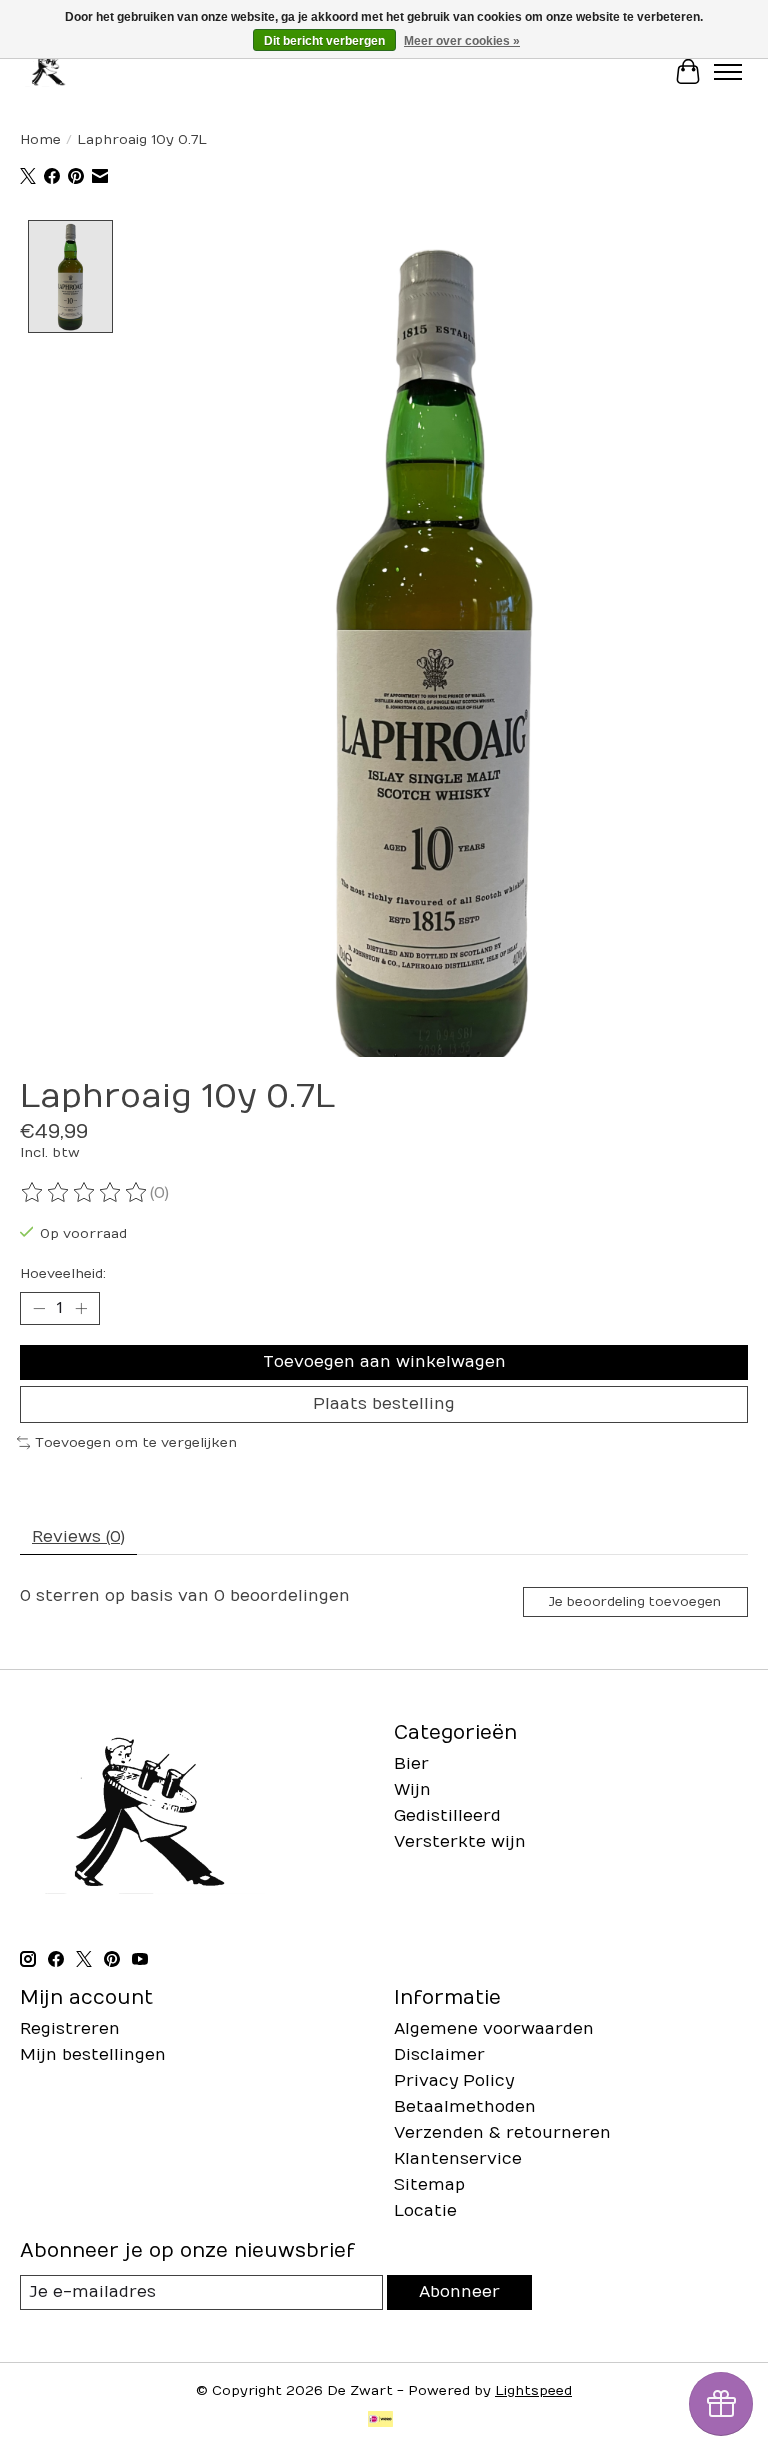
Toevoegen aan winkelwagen (384, 1362)
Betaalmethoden (465, 2107)
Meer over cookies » (462, 41)
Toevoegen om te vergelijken (136, 1443)
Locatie (425, 2211)
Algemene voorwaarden (494, 2029)
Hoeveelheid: (63, 1274)
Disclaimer (439, 2055)
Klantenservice (458, 2159)
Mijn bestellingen (93, 2055)
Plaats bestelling (384, 1404)
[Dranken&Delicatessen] (47, 71)
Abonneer (459, 2292)
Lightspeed (533, 2391)
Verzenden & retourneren (502, 2133)
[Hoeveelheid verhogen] (81, 1308)
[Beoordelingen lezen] (85, 1193)
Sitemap (429, 2185)
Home (40, 140)
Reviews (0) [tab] (78, 1537)
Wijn (412, 1790)
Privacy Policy (454, 2081)
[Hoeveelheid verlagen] (39, 1308)
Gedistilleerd (447, 1816)
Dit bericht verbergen (324, 41)
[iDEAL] (380, 2421)
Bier (411, 1764)
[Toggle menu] (728, 72)
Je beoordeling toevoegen (635, 1601)
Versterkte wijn (460, 1842)
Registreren (70, 2029)
